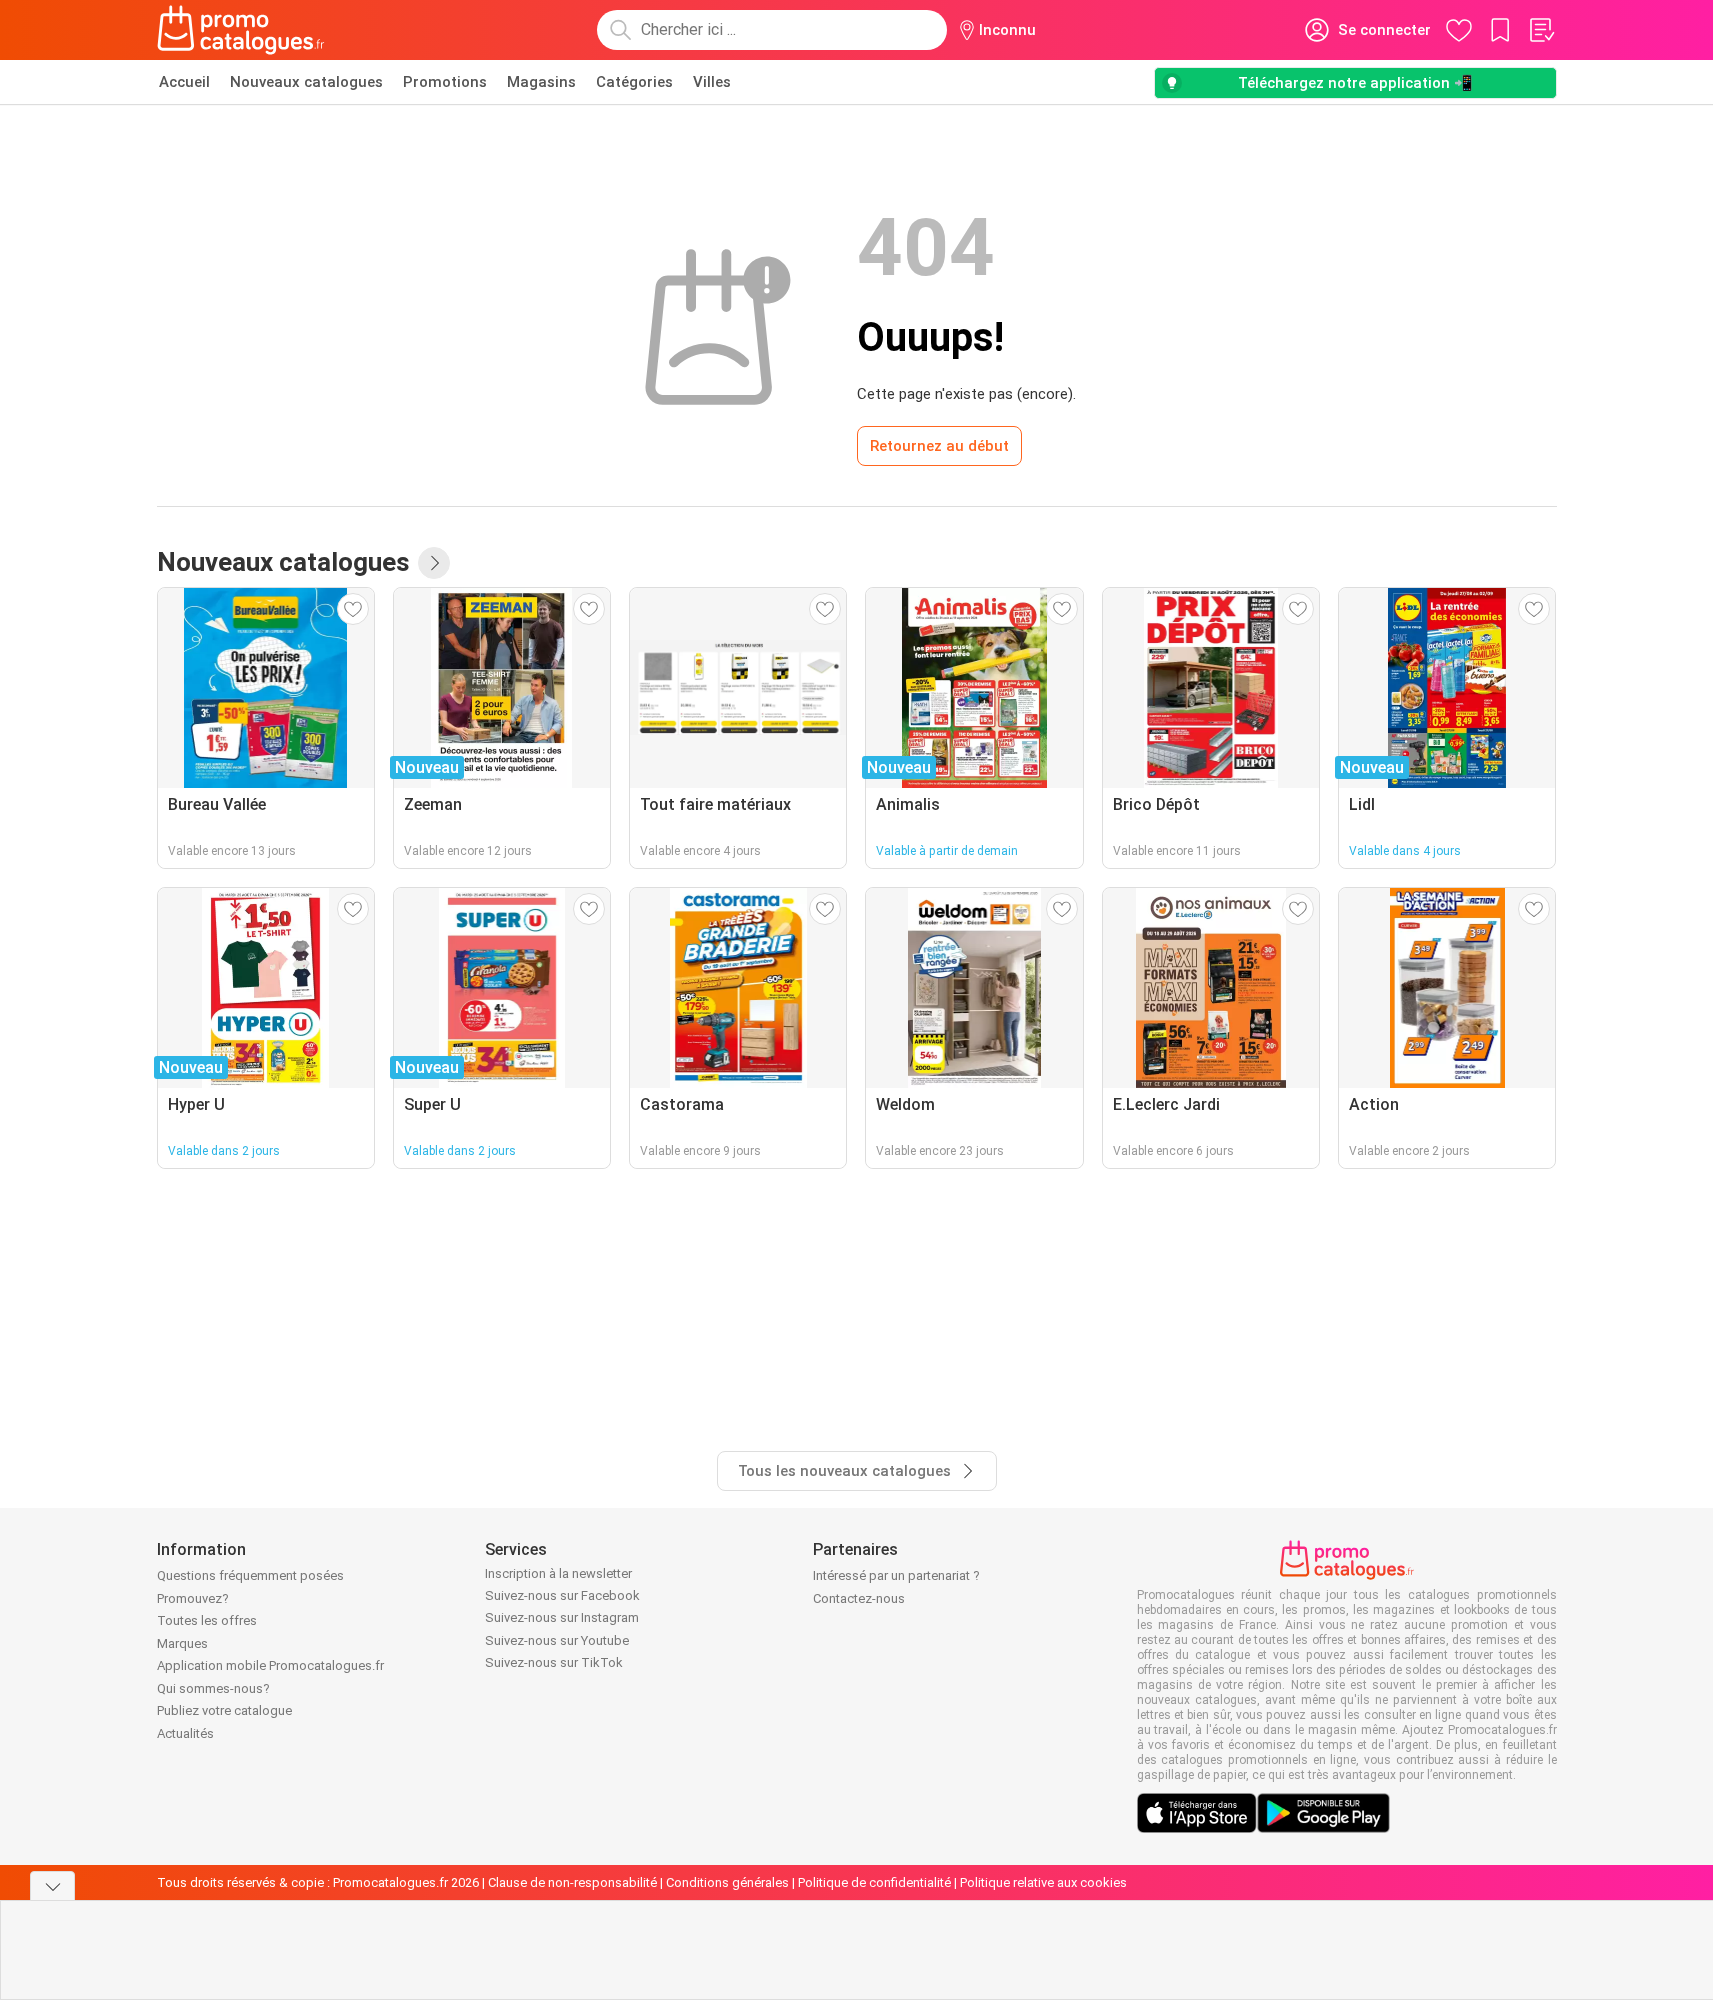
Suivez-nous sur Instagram (562, 1617)
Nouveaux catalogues (306, 82)
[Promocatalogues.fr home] (241, 30)
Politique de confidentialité (874, 1882)
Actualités (185, 1733)
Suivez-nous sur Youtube (557, 1640)
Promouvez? (193, 1598)
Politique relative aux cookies (1043, 1882)
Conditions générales (727, 1882)
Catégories (634, 82)
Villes (712, 82)
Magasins (541, 82)
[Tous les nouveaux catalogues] (434, 563)
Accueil (184, 82)
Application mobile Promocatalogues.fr (270, 1665)
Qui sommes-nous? (213, 1688)
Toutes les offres (207, 1620)
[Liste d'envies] (1541, 30)
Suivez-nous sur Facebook (562, 1595)
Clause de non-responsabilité (572, 1882)
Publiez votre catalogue (224, 1710)
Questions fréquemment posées (250, 1575)
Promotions (445, 82)
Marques (182, 1643)
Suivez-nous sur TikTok (554, 1662)
